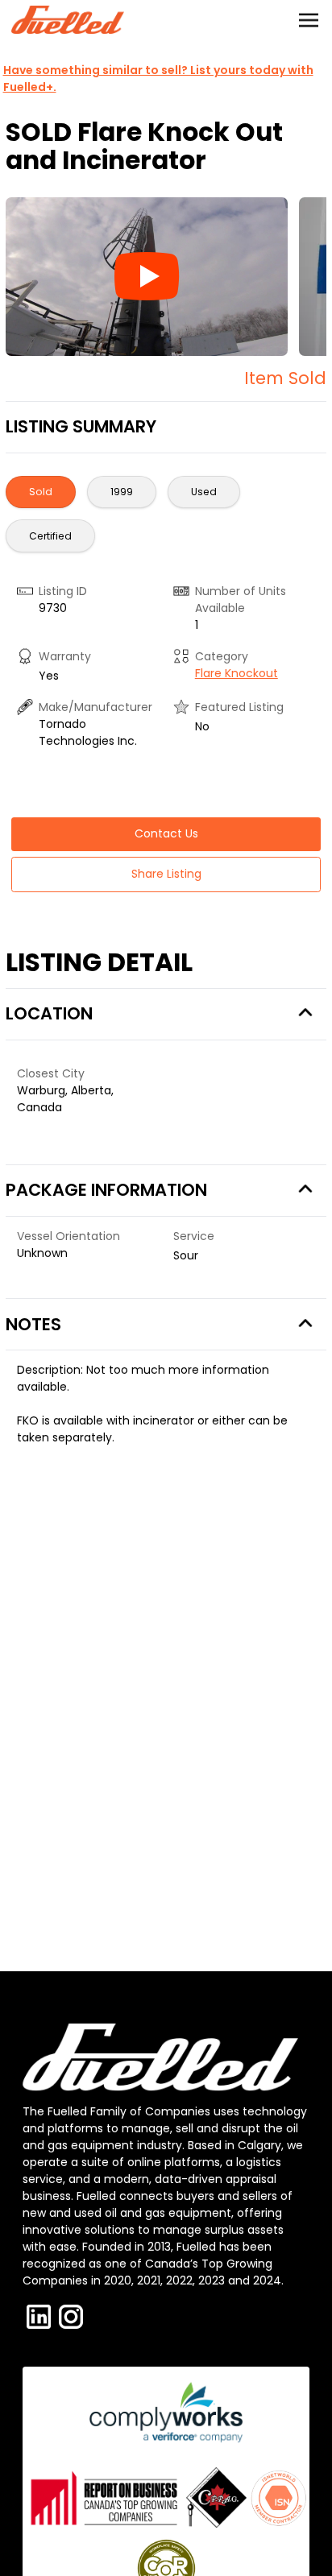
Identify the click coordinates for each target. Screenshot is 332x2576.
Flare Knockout (237, 673)
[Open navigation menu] (309, 20)
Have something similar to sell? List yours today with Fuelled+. (158, 79)
